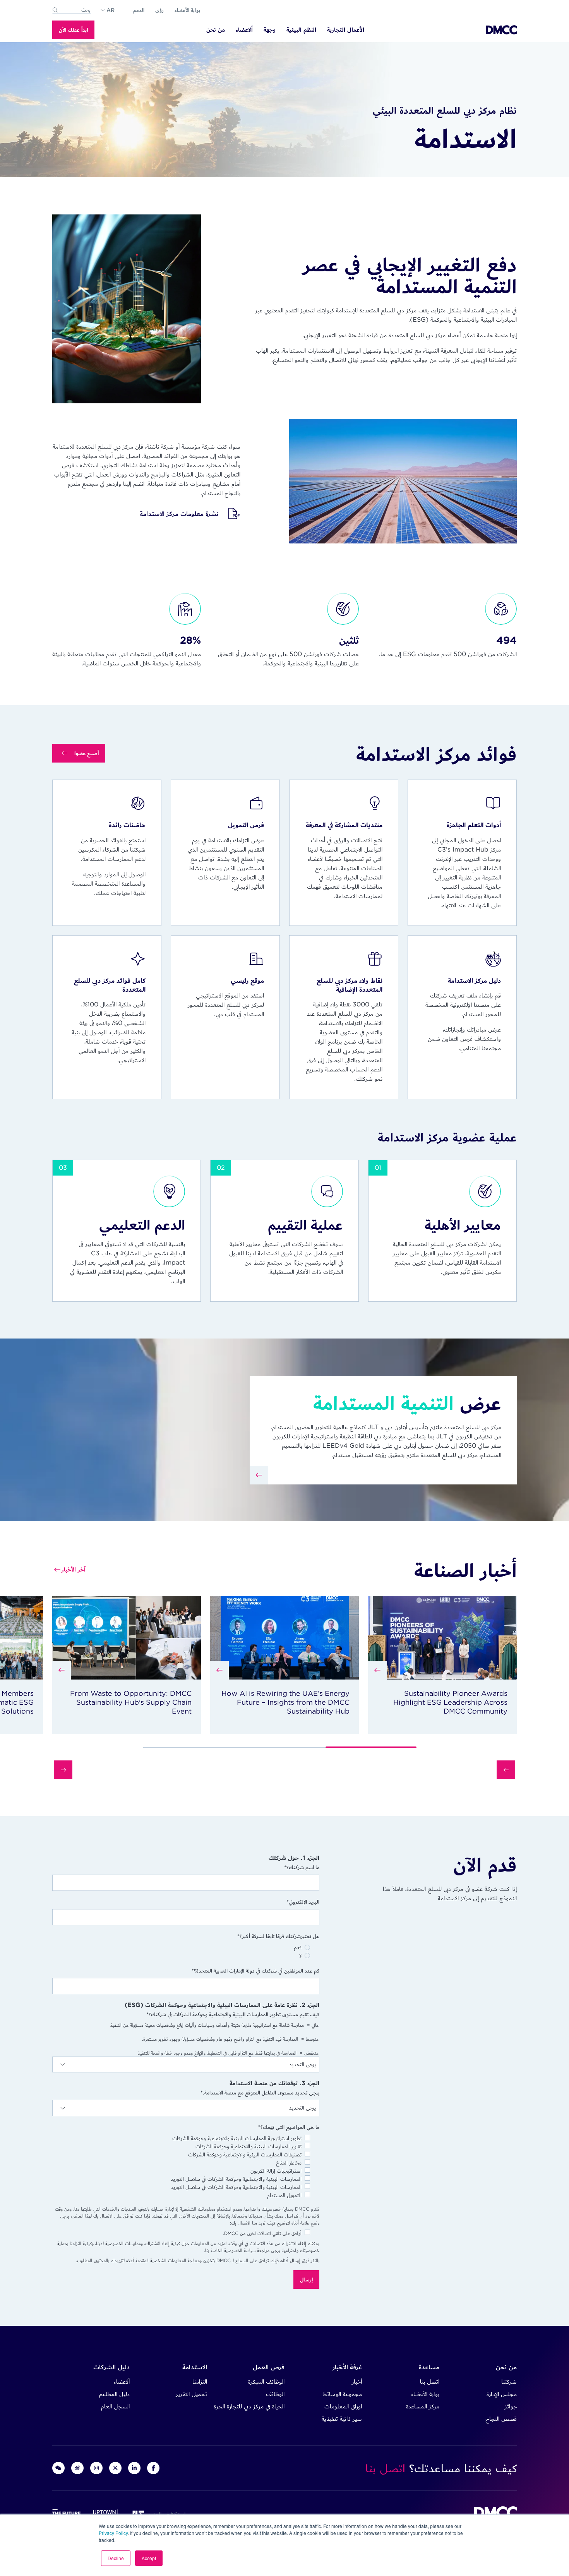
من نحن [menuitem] (216, 30)
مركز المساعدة (423, 2406)
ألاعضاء (122, 2381)
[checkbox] (186, 1952)
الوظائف (275, 2394)
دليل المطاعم (114, 2394)
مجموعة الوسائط (342, 2394)
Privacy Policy (113, 2533)
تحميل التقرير (191, 2394)
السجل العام (115, 2406)
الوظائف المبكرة (266, 2381)
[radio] (181, 1948)
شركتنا (509, 2381)
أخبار (357, 2381)
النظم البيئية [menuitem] (301, 30)
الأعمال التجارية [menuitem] (346, 30)
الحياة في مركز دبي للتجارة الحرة (249, 2406)
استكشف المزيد (165, 2514)
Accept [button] (149, 2558)
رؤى (159, 10)
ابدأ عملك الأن (73, 30)
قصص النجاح (501, 2419)
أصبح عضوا (87, 753)
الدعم (139, 10)
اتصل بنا (430, 2381)
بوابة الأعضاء (187, 10)
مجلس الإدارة (502, 2394)
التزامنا (200, 2381)
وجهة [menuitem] (270, 30)
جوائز (511, 2406)
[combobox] (72, 10)
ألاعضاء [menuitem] (244, 30)
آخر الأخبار (74, 1569)
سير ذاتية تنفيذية (342, 2419)
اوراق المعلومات (343, 2406)
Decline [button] (116, 2558)
